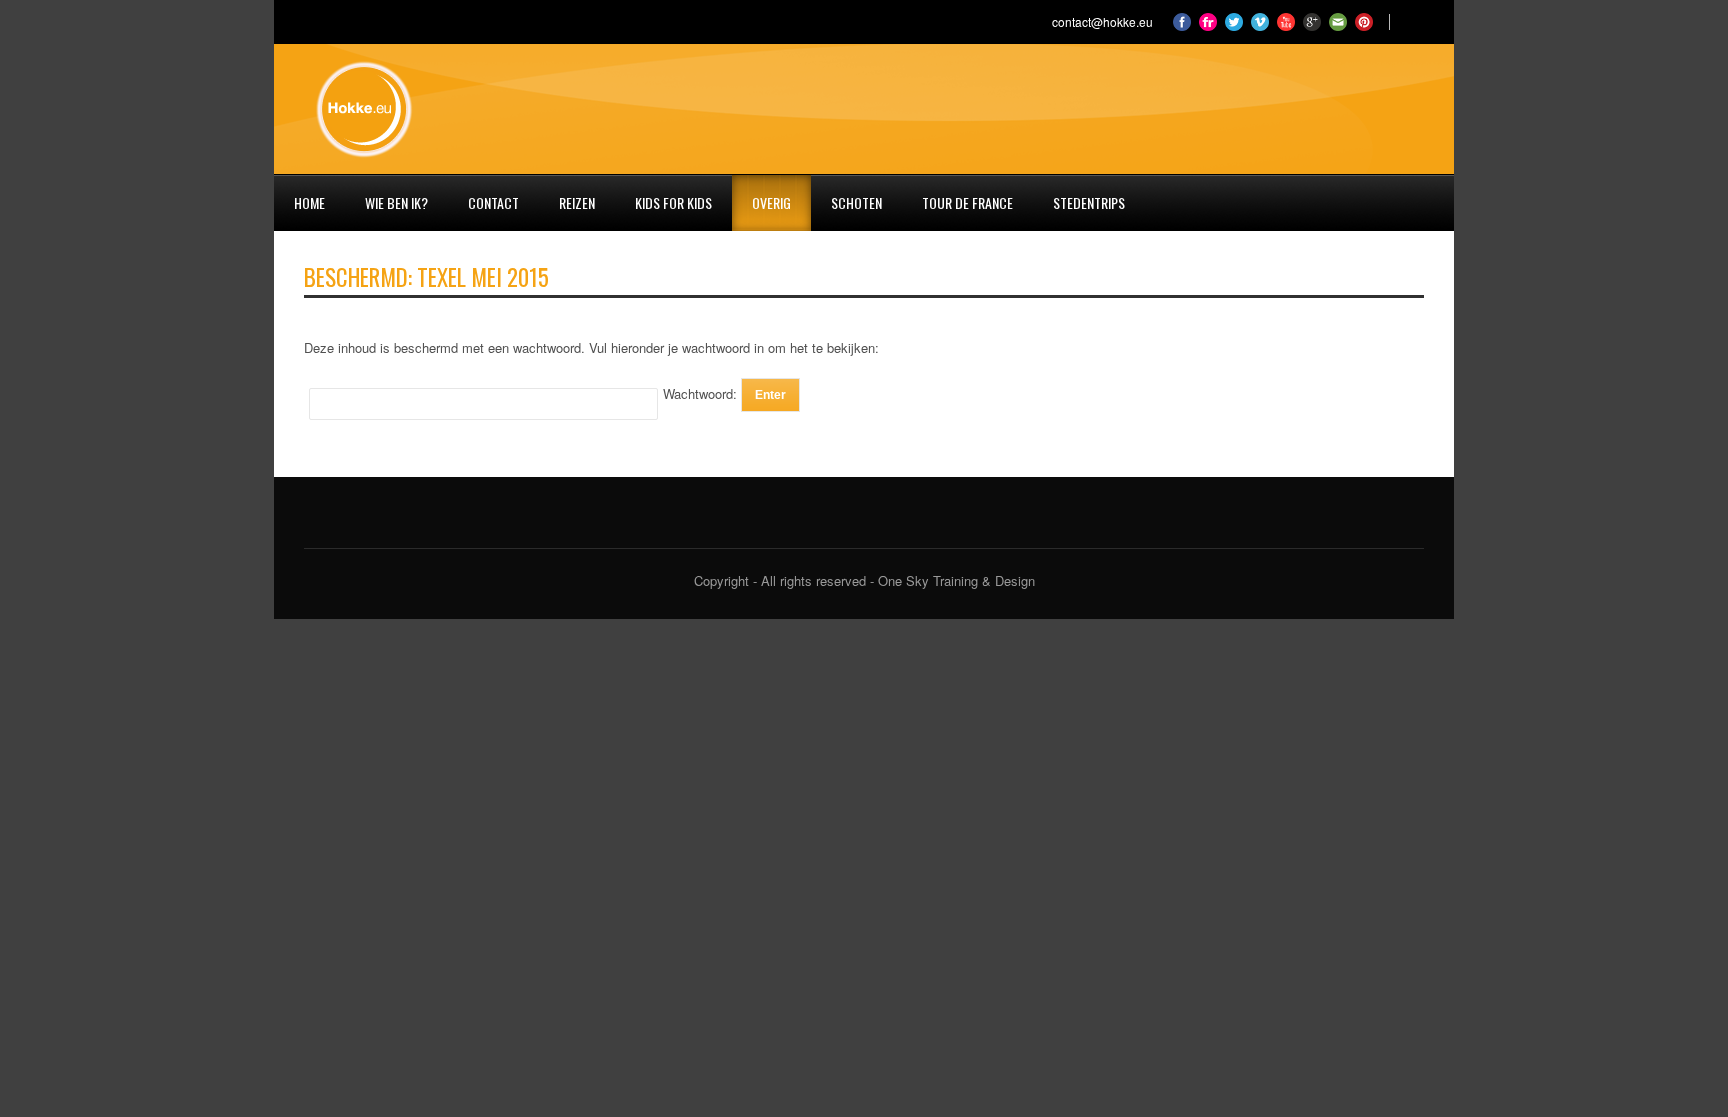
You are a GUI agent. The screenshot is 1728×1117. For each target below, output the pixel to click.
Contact (493, 202)
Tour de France (967, 202)
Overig (771, 202)
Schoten (856, 202)
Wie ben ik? (396, 202)
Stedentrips (1089, 202)
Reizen (577, 202)
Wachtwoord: (702, 393)
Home (309, 202)
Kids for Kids (673, 202)
